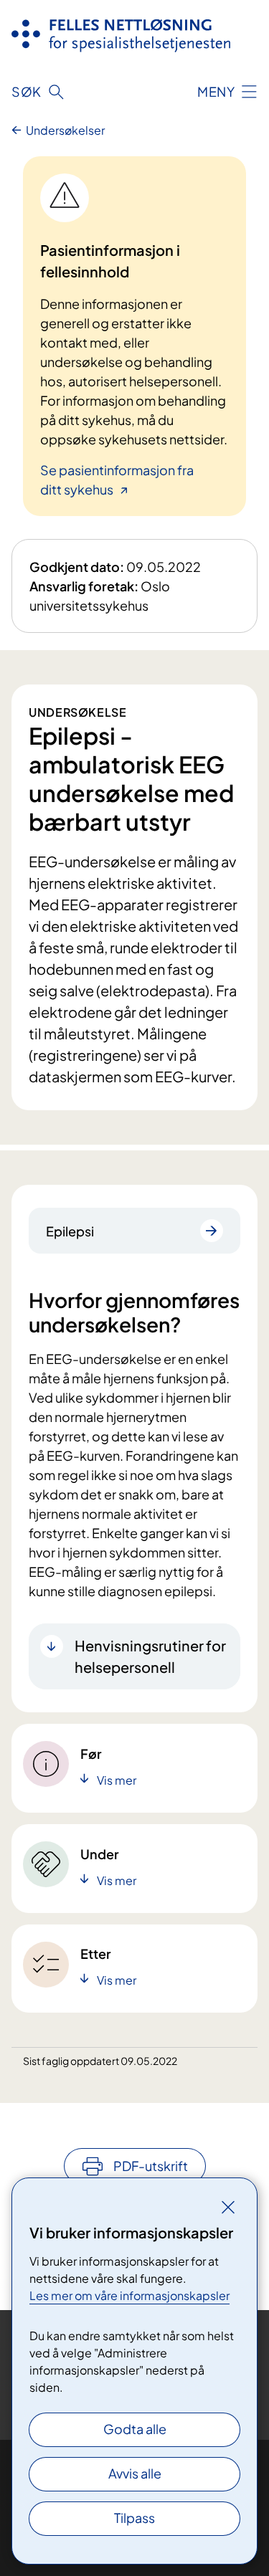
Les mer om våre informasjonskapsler (129, 2295)
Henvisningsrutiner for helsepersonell (150, 1656)
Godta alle (135, 2429)
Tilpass (134, 2518)
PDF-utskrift (151, 2166)
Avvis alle (135, 2473)
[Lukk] (228, 2207)
